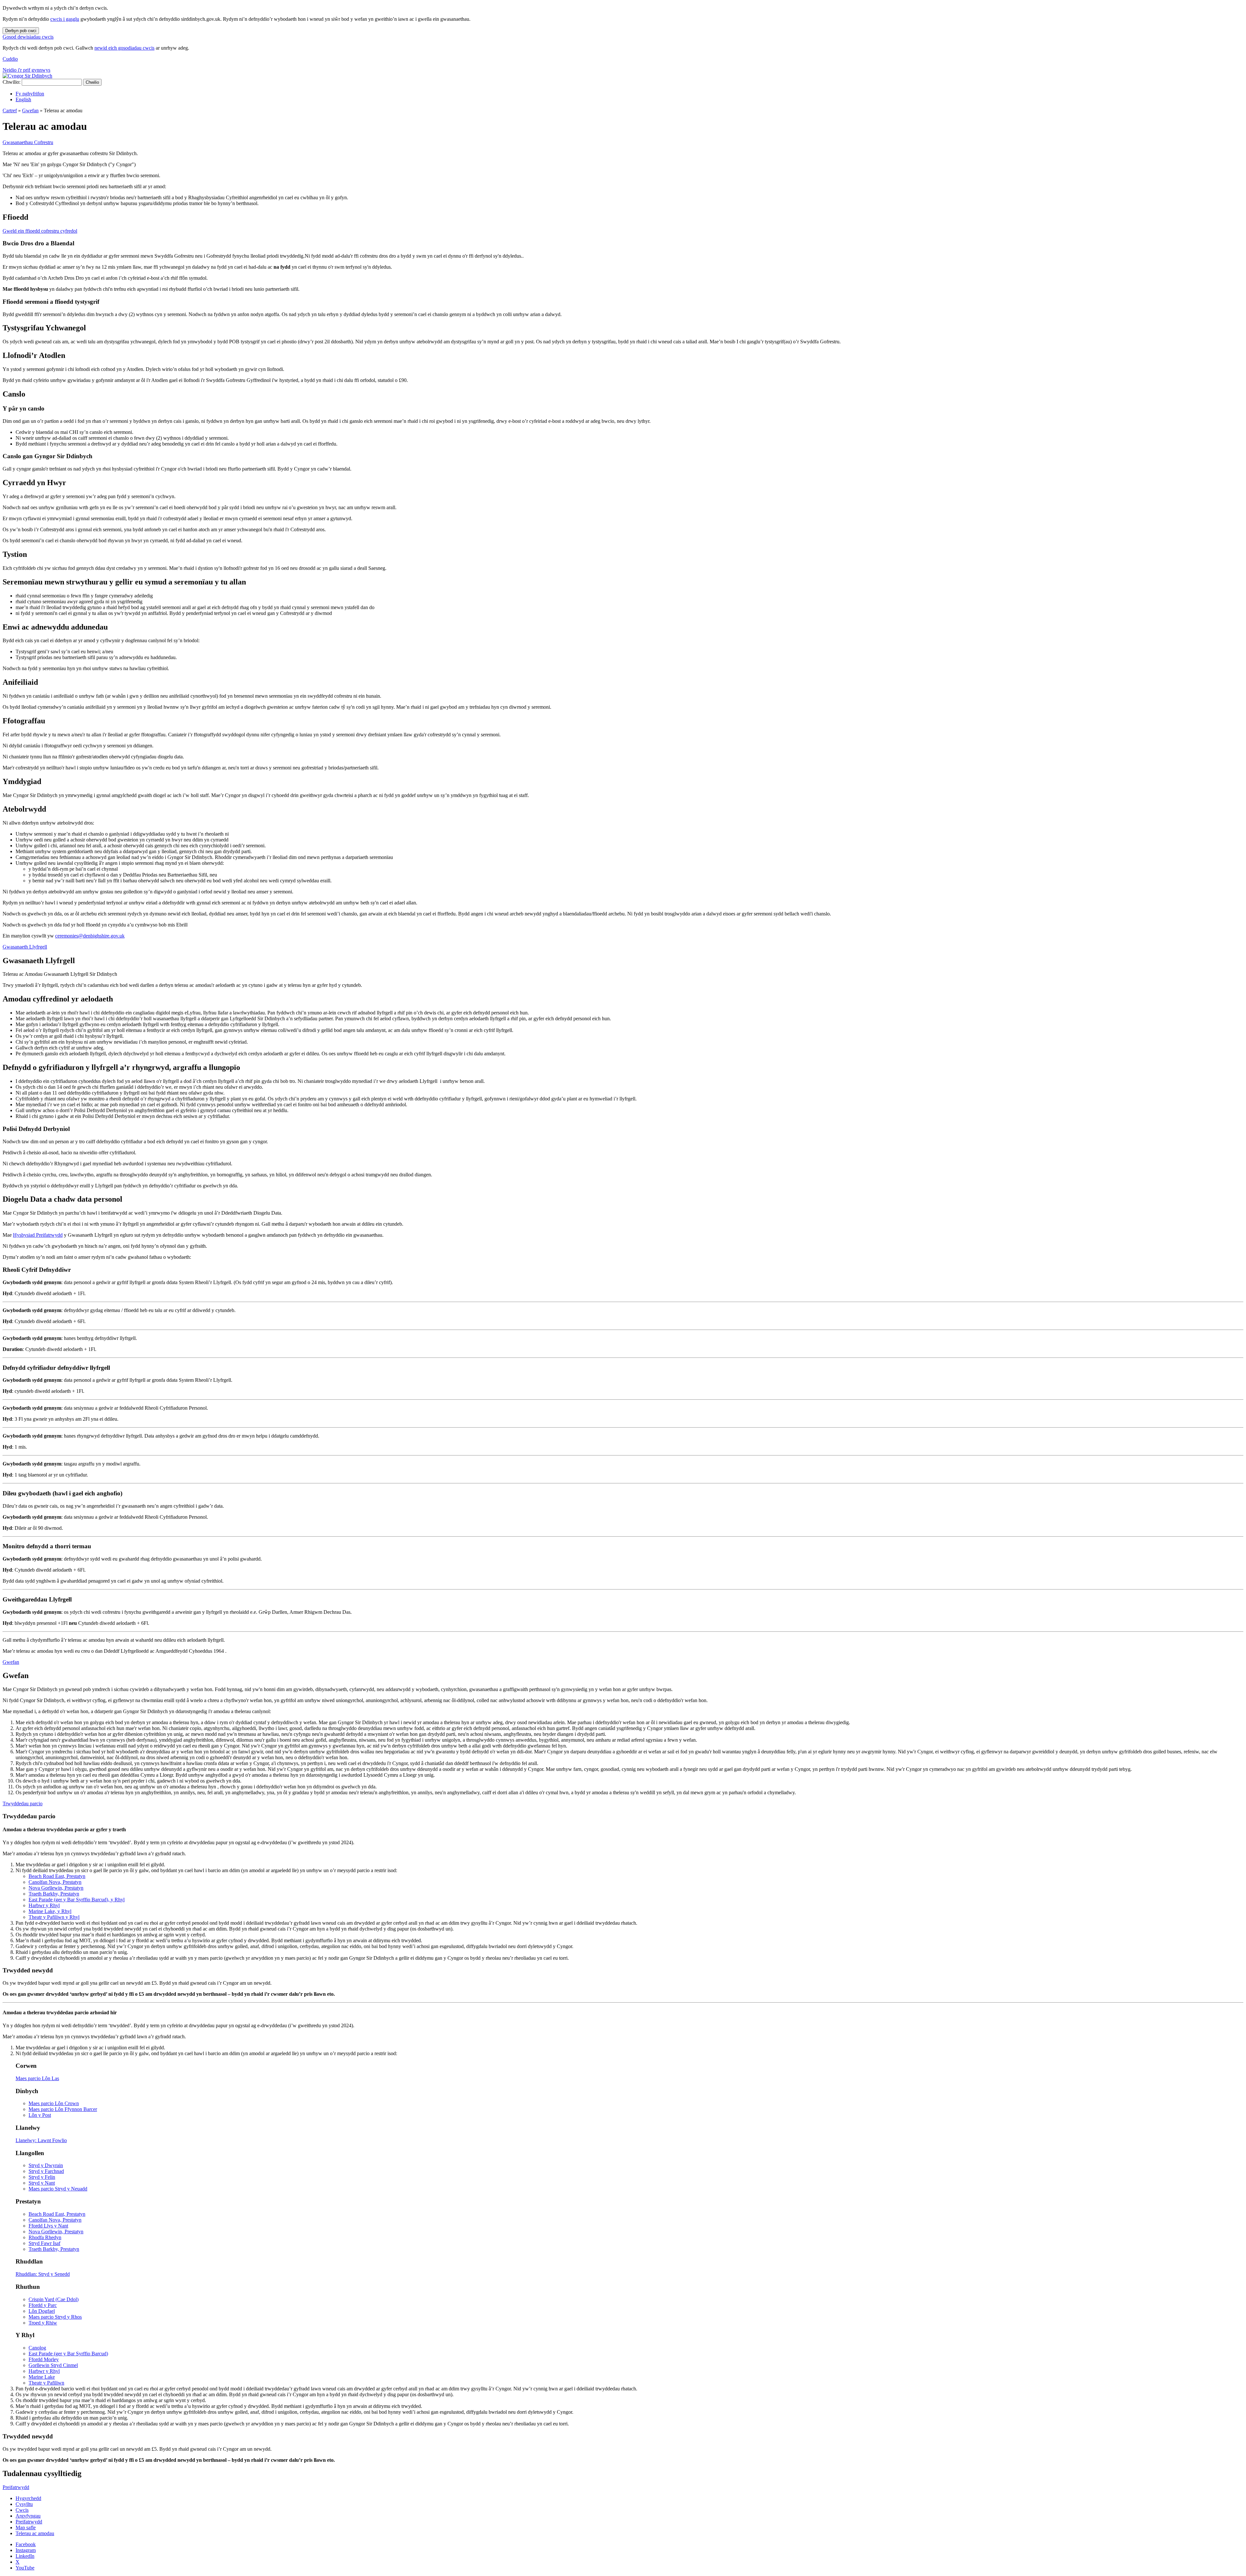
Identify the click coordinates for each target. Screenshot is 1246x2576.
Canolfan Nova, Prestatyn (55, 1882)
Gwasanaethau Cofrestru (28, 142)
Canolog (37, 2348)
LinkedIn (25, 2556)
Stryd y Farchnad (46, 2171)
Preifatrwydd (16, 2487)
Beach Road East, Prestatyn (57, 1876)
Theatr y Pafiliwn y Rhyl (54, 1917)
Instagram (26, 2550)
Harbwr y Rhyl (44, 1905)
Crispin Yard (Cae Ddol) (54, 2299)
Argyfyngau (28, 2516)
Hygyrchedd (28, 2498)
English (23, 99)
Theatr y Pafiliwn (46, 2383)
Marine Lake (42, 2377)
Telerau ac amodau (35, 2533)
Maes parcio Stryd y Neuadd (58, 2189)
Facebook (26, 2544)
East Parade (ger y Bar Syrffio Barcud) (68, 2354)
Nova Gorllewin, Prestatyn (56, 1888)
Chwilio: (12, 82)
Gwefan (30, 110)
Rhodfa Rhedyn (45, 2237)
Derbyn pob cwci (21, 31)
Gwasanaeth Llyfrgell (25, 947)
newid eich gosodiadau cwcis (124, 48)
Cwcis (22, 2510)
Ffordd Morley (44, 2359)
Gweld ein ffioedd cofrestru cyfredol (40, 231)
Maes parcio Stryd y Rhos (55, 2317)
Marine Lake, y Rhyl (50, 1911)
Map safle (26, 2527)
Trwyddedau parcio (23, 1803)
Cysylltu (24, 2504)
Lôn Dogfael (42, 2311)
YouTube (25, 2568)
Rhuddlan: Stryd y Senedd (43, 2274)
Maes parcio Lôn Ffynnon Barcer (63, 2109)
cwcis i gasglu (65, 19)
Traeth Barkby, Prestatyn (54, 1894)
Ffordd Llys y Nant (48, 2226)
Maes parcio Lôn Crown (54, 2103)
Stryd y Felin (42, 2177)
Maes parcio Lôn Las (37, 2078)
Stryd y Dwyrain (46, 2165)
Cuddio (10, 59)
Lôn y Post (40, 2115)
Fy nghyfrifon (30, 94)
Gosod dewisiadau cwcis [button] (28, 37)
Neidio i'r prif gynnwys (26, 70)
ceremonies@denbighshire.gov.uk (90, 936)
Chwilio (92, 82)
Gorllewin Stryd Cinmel (53, 2365)
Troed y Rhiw (43, 2323)
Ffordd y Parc (43, 2305)
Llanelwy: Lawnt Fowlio (41, 2140)
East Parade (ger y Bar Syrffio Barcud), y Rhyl (77, 1900)
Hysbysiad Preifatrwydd (38, 1235)
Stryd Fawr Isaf (44, 2243)
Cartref (10, 110)
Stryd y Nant (42, 2183)
